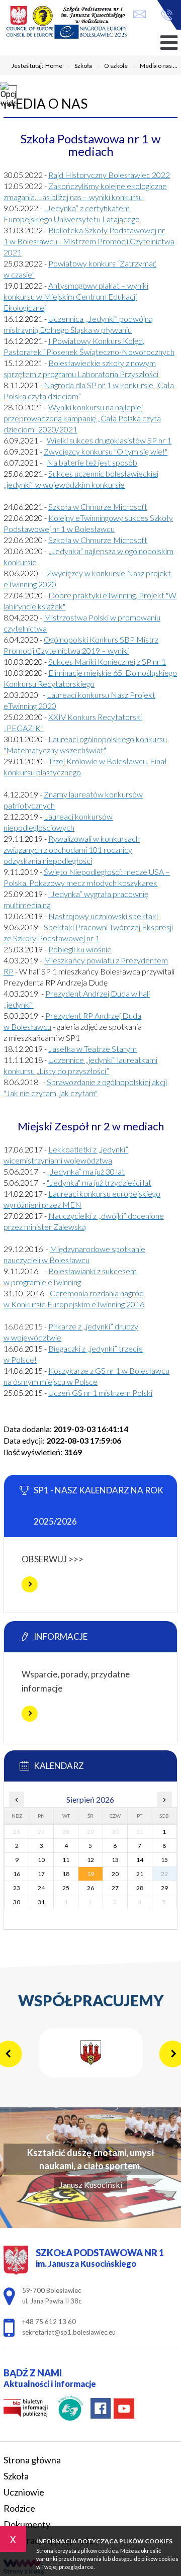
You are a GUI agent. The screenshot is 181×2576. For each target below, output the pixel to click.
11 (66, 1860)
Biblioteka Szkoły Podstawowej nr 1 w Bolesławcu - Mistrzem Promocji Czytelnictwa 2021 (89, 241)
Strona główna (32, 2460)
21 (140, 1874)
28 (140, 1888)
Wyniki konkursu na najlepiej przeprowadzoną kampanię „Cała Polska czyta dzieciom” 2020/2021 (82, 418)
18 (66, 1874)
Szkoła (79, 66)
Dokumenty (27, 2524)
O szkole (112, 66)
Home (54, 66)
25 (66, 1888)
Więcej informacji (30, 1584)
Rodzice (19, 2508)
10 (41, 1860)
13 (115, 1860)
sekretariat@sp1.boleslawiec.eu (142, 15)
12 (90, 1860)
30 (17, 1902)
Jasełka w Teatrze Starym (93, 1049)
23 (17, 1888)
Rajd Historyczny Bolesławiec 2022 (109, 175)
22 (164, 1874)
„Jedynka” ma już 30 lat (86, 1171)
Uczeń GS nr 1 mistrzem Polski (100, 1393)
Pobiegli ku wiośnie (80, 949)
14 (140, 1860)
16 (17, 1874)
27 (115, 1888)
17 (41, 1874)
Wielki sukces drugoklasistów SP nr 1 (109, 440)
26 (90, 1888)
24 (41, 1888)
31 (41, 1902)
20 (115, 1874)
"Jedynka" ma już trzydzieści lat (99, 1182)
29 (164, 1888)
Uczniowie (24, 2492)
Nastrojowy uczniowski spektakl (103, 916)
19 (90, 1874)
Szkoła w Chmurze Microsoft (98, 507)
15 (164, 1860)
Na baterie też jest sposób (92, 462)
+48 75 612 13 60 (164, 15)
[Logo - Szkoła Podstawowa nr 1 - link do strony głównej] (66, 23)
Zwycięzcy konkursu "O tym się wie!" (106, 451)
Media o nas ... (155, 66)
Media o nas (46, 104)
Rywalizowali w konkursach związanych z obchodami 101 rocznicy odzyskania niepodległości (72, 850)
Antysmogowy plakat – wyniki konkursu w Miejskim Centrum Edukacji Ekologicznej (76, 296)
